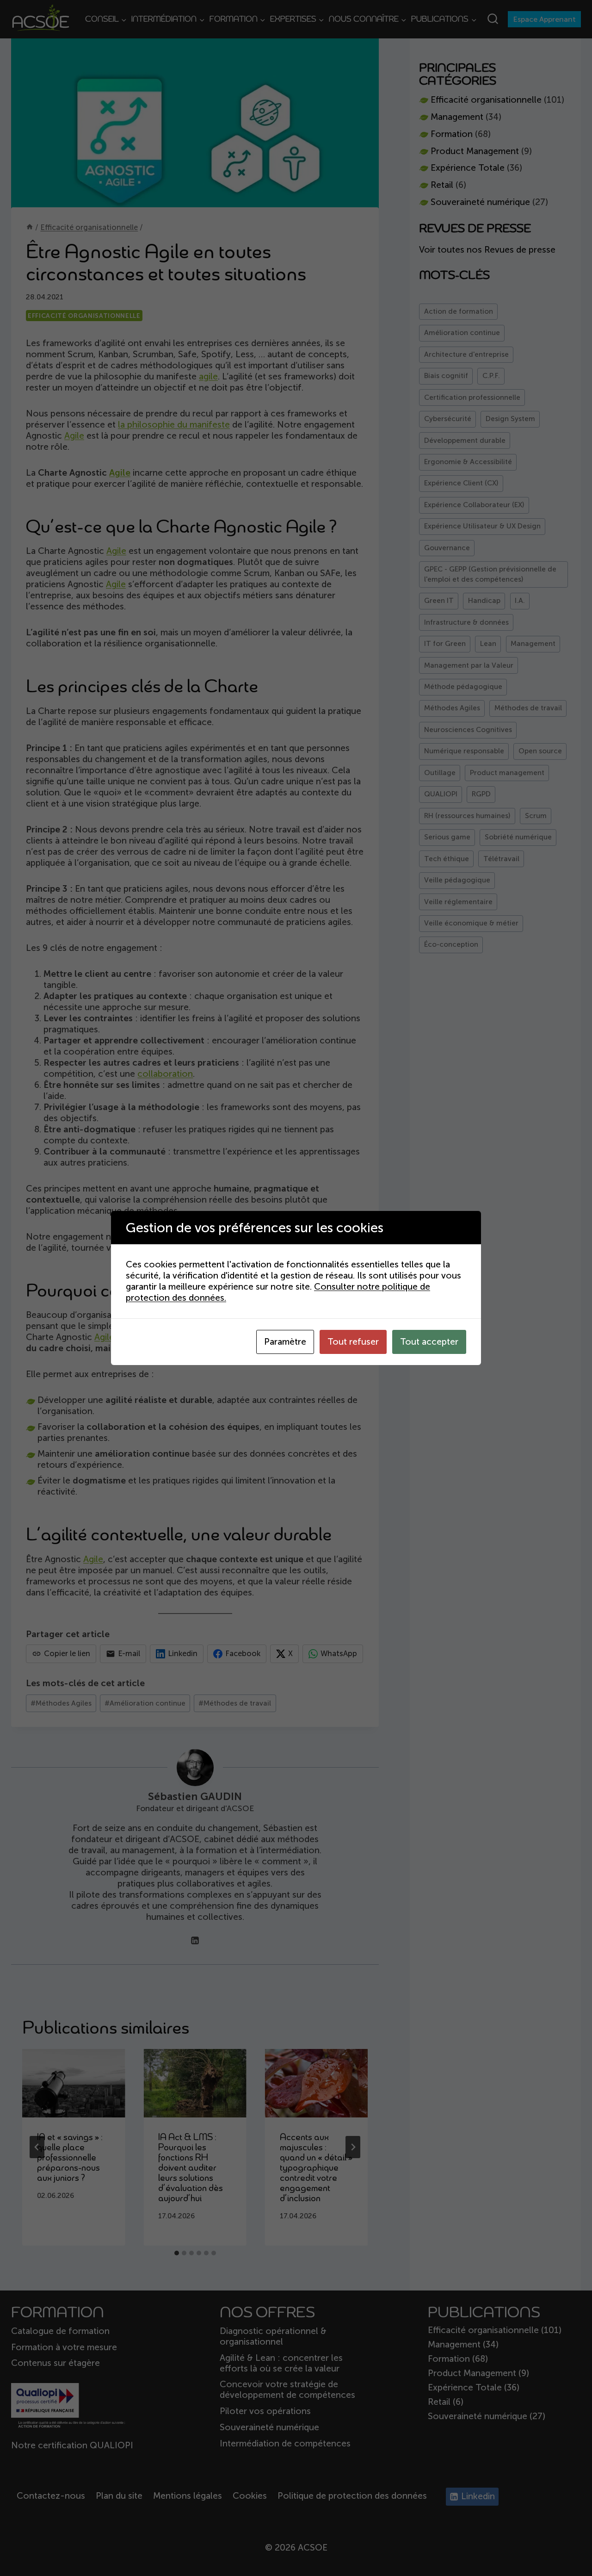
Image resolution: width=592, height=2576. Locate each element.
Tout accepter (429, 1342)
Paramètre (285, 1342)
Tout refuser (353, 1342)
